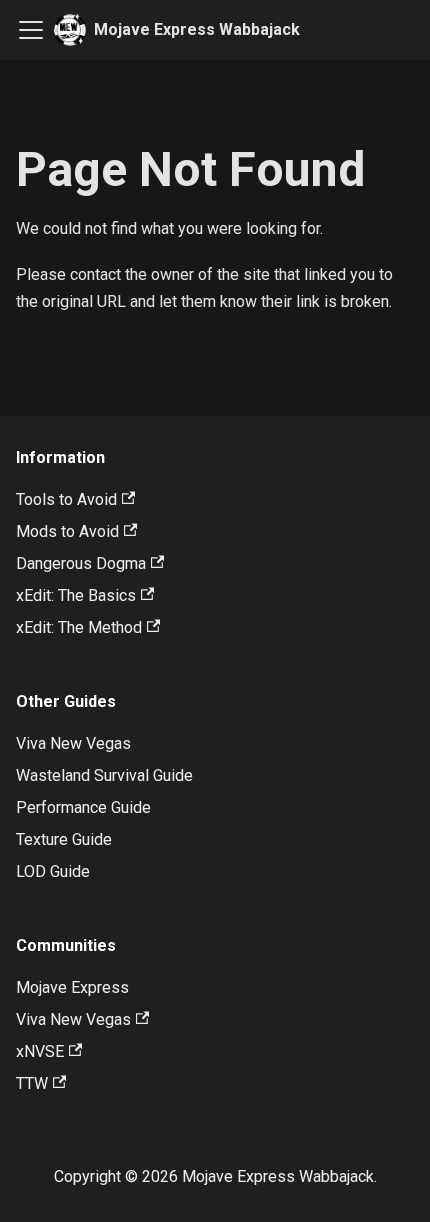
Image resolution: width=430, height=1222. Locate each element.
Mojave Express (72, 987)
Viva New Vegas (73, 743)
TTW (32, 1083)
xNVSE (40, 1051)
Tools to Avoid (66, 499)
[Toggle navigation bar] (31, 30)
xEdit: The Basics (76, 595)
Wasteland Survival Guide (104, 775)
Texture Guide (64, 839)
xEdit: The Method (79, 627)
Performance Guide (83, 807)
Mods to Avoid (67, 531)
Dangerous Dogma (81, 563)
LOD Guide (53, 871)
